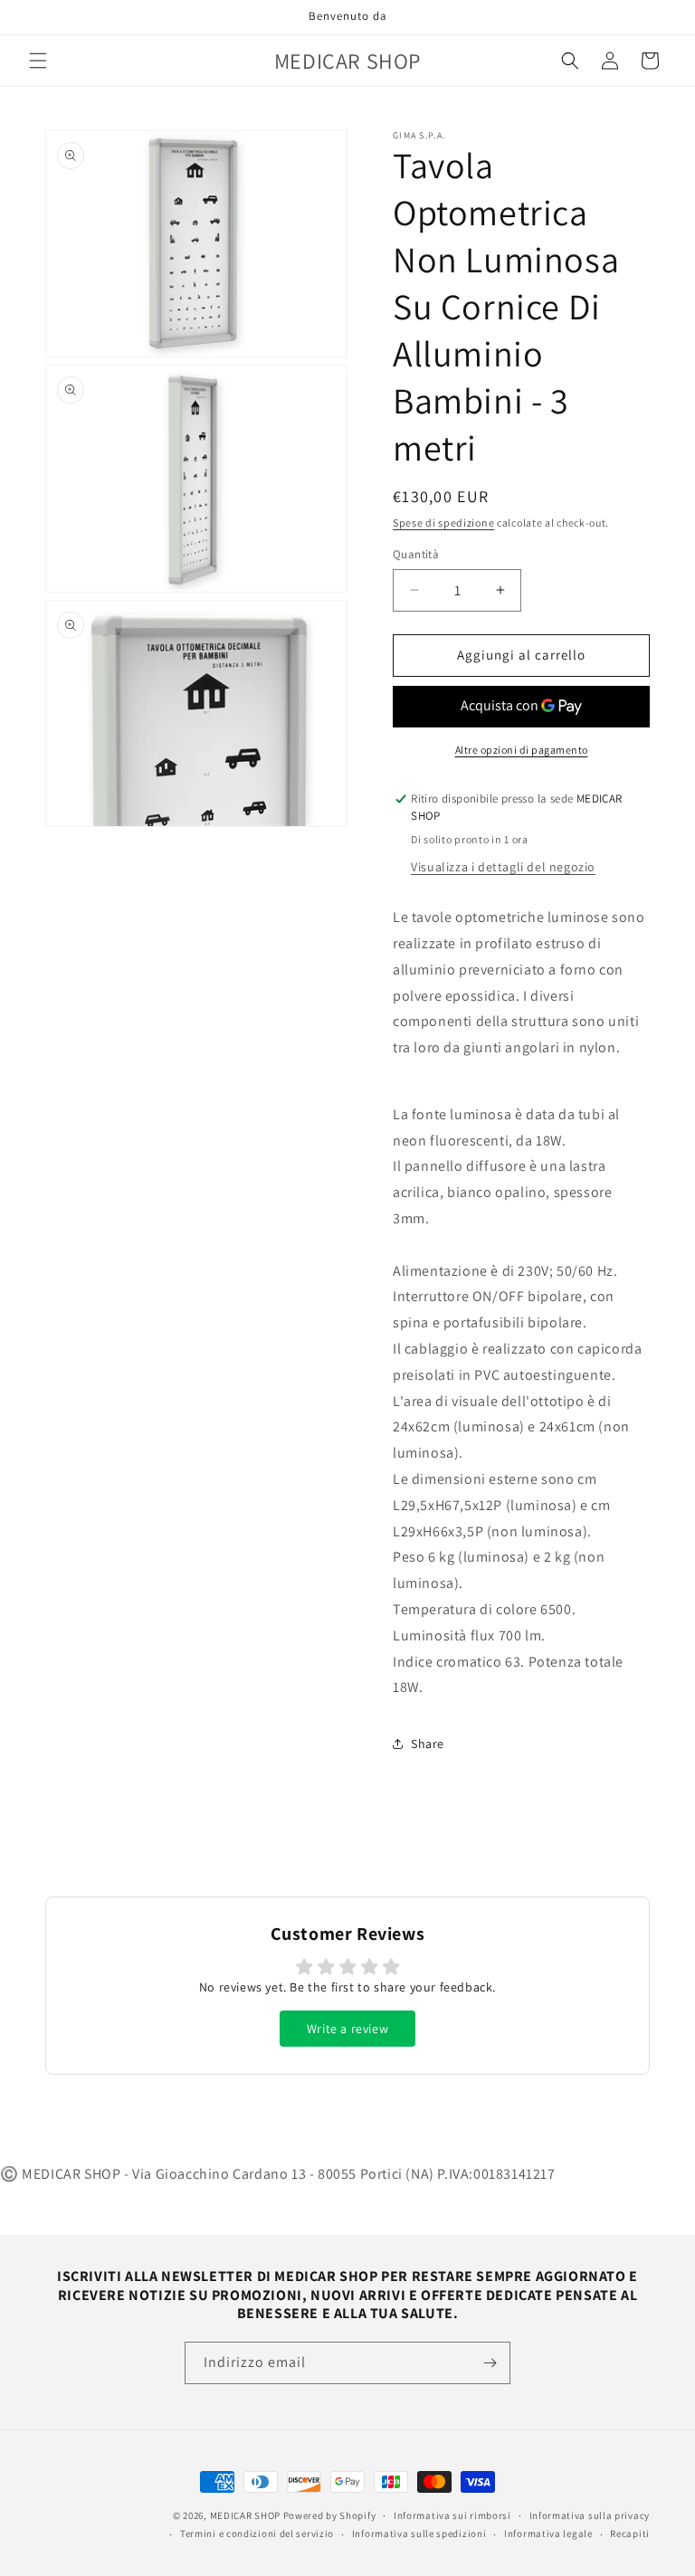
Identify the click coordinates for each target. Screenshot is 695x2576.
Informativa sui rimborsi (452, 2515)
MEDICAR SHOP (245, 2515)
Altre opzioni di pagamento (522, 750)
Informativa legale (548, 2533)
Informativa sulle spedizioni (419, 2533)
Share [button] (428, 1744)
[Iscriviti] (490, 2363)
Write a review (347, 2029)
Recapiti (630, 2533)
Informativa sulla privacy (590, 2515)
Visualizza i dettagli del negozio (503, 867)
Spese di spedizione (443, 523)
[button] (38, 61)
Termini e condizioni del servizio (257, 2533)
